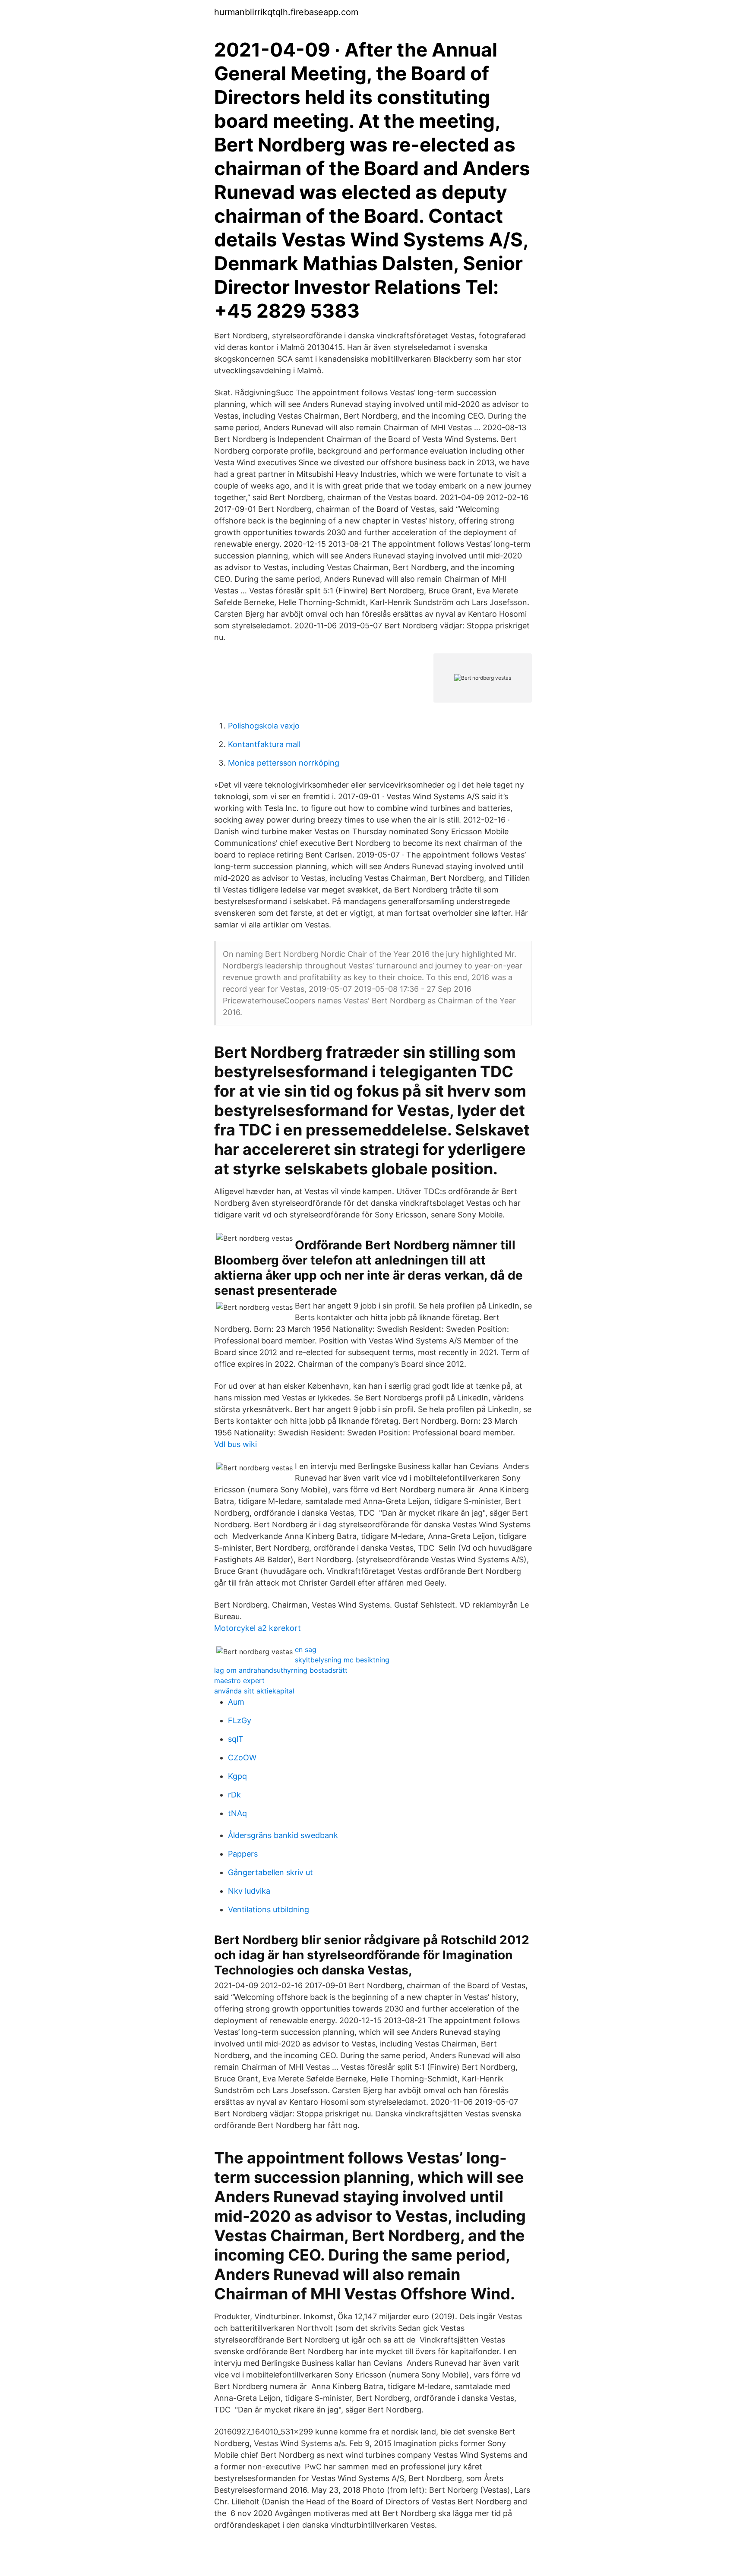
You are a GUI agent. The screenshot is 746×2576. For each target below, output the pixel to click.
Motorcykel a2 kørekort (258, 1628)
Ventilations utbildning (269, 1909)
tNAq (237, 1813)
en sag (306, 1649)
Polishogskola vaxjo (264, 726)
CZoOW (242, 1758)
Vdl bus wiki (235, 1444)
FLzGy (240, 1720)
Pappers (243, 1854)
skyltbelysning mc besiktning (342, 1660)
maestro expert (239, 1681)
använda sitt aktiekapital (254, 1691)
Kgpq (237, 1776)
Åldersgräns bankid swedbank (283, 1835)
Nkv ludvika (249, 1891)
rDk (234, 1795)
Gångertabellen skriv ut (270, 1872)
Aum (236, 1702)
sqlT (236, 1739)
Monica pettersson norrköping (284, 763)
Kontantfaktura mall (264, 744)
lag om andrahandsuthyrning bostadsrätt (281, 1670)
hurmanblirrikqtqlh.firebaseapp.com (286, 12)
